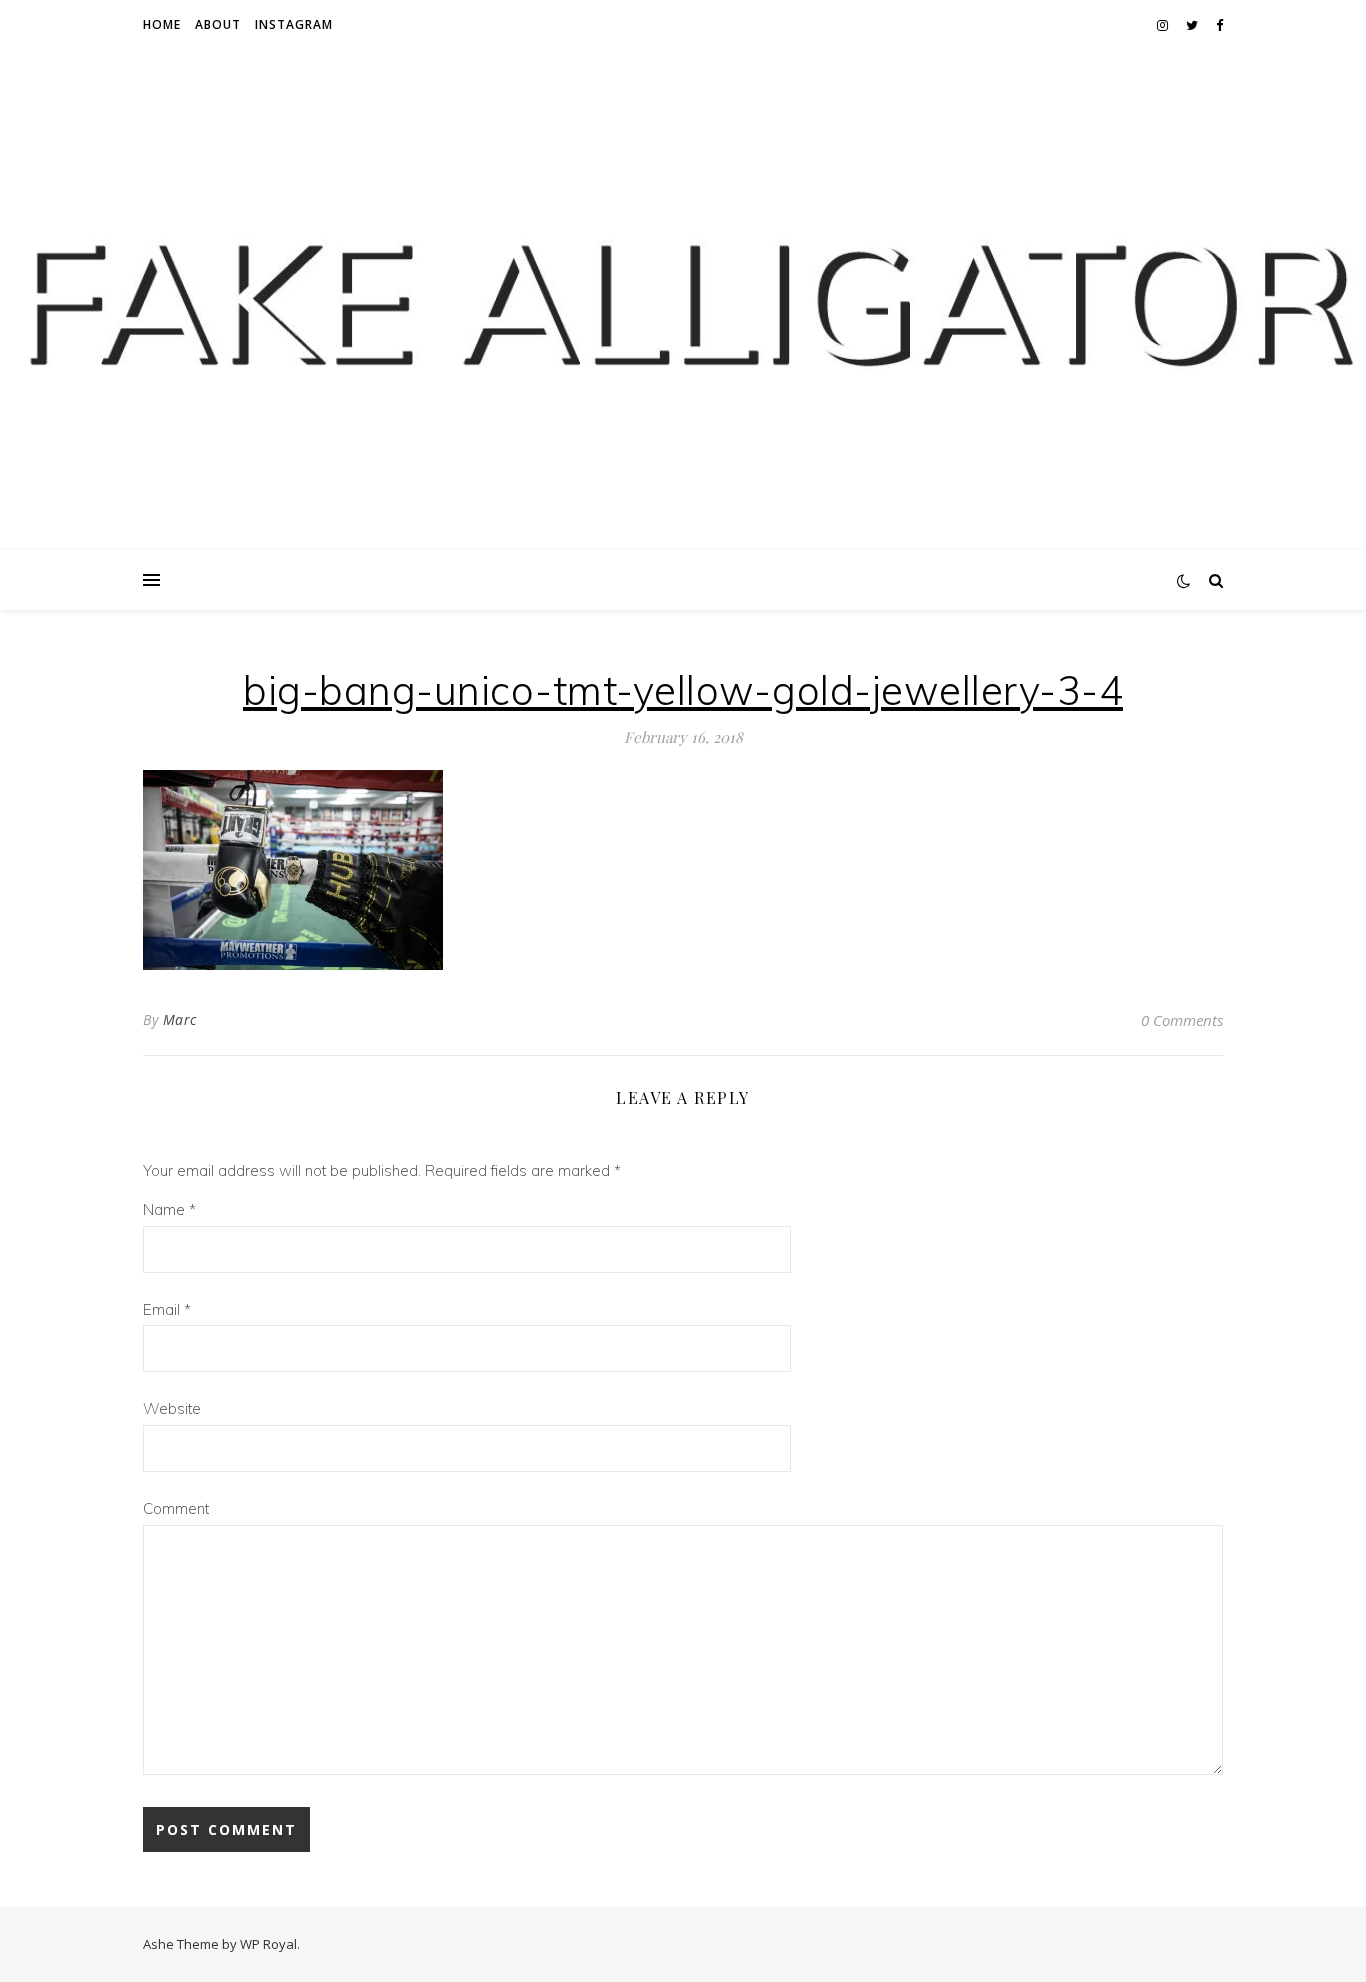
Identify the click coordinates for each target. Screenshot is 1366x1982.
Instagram (294, 24)
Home (162, 24)
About (218, 24)
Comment (176, 1508)
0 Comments (1182, 1020)
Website (172, 1408)
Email (167, 1309)
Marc (180, 1019)
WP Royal (268, 1944)
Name (169, 1209)
